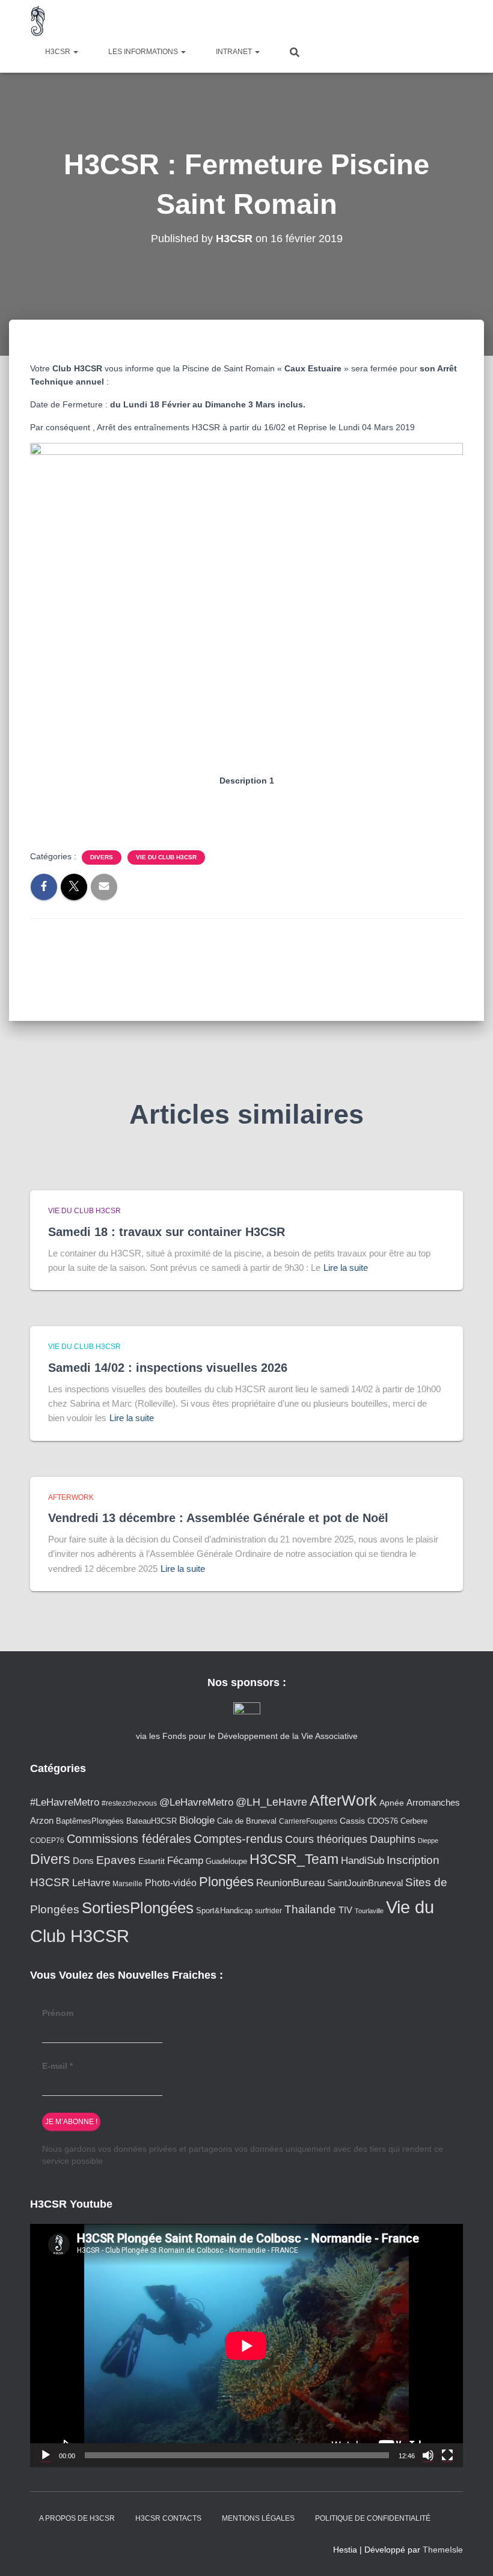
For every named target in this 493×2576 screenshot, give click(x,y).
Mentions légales (258, 2518)
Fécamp (185, 1861)
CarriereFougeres (308, 1821)
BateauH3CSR (152, 1821)
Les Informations (144, 52)
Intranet (235, 52)
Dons (83, 1861)
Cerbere (414, 1821)
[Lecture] (46, 2455)
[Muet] (428, 2455)
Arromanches (433, 1802)
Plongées (226, 1882)
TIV (345, 1910)
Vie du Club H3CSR (166, 857)
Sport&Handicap (224, 1911)
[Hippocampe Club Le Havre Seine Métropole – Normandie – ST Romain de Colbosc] (38, 21)
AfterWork (71, 1497)
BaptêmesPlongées (90, 1821)
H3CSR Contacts (168, 2518)
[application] (246, 2346)
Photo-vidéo (171, 1883)
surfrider (268, 1911)
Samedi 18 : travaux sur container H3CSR (167, 1232)
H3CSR (59, 52)
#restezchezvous (129, 1803)
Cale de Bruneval (247, 1821)
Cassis (352, 1821)
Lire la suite (346, 1268)
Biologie (197, 1820)
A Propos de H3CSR (77, 2518)
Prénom (58, 2013)
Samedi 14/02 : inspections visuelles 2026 (168, 1368)
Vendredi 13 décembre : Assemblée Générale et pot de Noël (218, 1518)
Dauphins (393, 1839)
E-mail (57, 2066)
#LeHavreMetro (65, 1802)
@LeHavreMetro (196, 1802)
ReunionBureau (290, 1883)
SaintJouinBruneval (365, 1883)
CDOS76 (383, 1821)
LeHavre (91, 1883)
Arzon (42, 1820)
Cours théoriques (326, 1839)
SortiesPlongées (138, 1908)
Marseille (127, 1883)
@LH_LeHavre (271, 1802)
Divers (102, 857)
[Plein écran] (447, 2455)
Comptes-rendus (238, 1839)
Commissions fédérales (129, 1839)
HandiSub (363, 1861)
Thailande (310, 1909)
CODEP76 (47, 1840)
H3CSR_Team (294, 1859)
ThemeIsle (443, 2550)
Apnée (392, 1803)
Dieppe (428, 1841)
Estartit (152, 1861)
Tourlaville (369, 1911)
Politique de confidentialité (373, 2518)
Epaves (116, 1860)
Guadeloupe (226, 1861)
